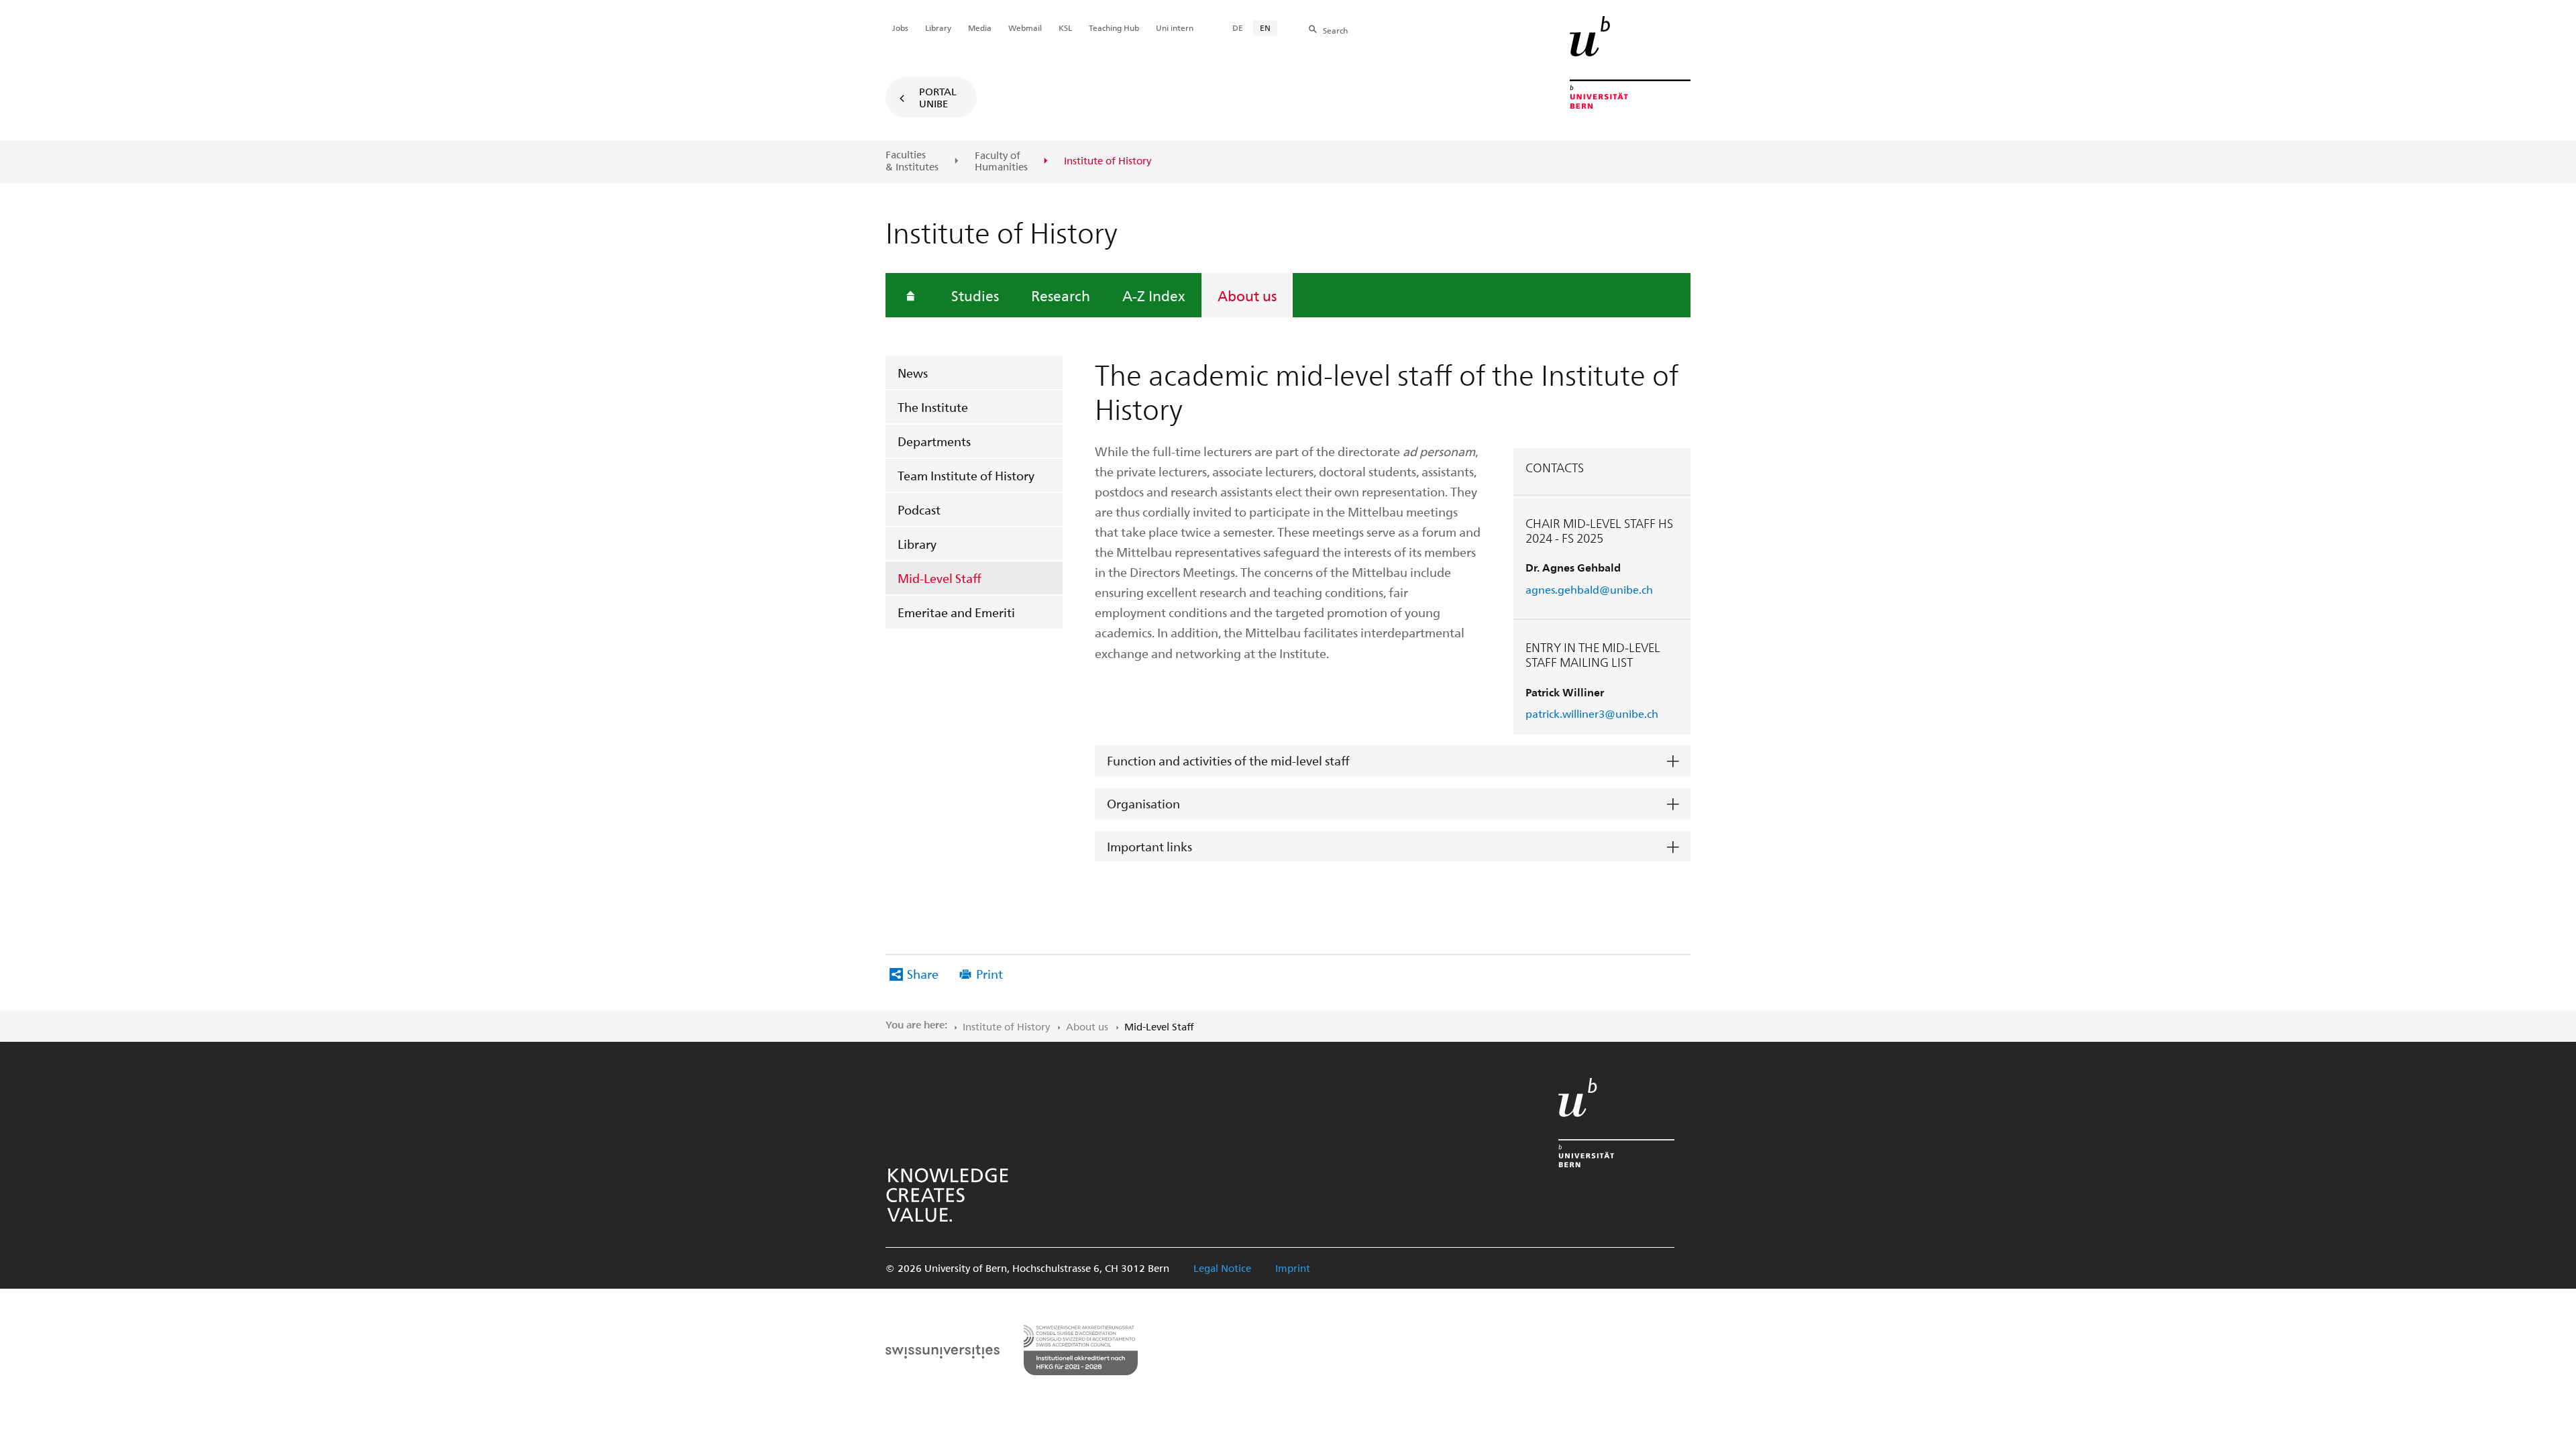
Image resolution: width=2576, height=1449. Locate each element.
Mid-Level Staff (940, 578)
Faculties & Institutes (912, 161)
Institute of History (1006, 1026)
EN (1265, 28)
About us (1247, 295)
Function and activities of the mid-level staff (1228, 760)
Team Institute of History (966, 475)
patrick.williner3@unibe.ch (1592, 713)
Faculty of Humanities (1001, 161)
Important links (1149, 846)
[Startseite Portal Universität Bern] (1630, 62)
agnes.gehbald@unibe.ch (1589, 589)
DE (1238, 28)
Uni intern (1175, 28)
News (913, 373)
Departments (934, 441)
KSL (1065, 28)
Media (980, 28)
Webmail (1025, 28)
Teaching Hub (1114, 28)
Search (1335, 30)
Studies (975, 295)
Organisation (1143, 803)
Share (923, 974)
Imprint (1293, 1268)
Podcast (919, 509)
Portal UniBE (938, 97)
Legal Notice (1222, 1268)
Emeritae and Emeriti (956, 612)
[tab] (1393, 761)
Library (917, 544)
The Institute (933, 407)
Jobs (900, 28)
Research (1061, 295)
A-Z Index (1154, 295)
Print (989, 974)
